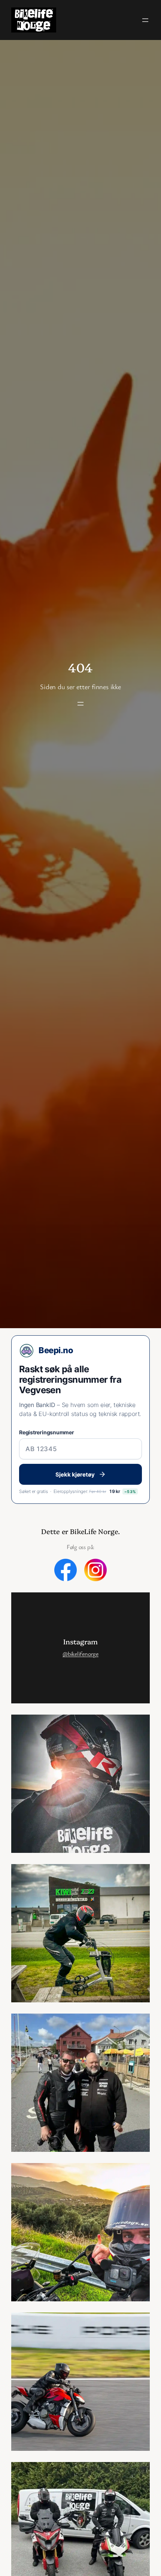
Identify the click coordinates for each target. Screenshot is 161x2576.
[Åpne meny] (145, 20)
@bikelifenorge (80, 1654)
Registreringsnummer (47, 1432)
